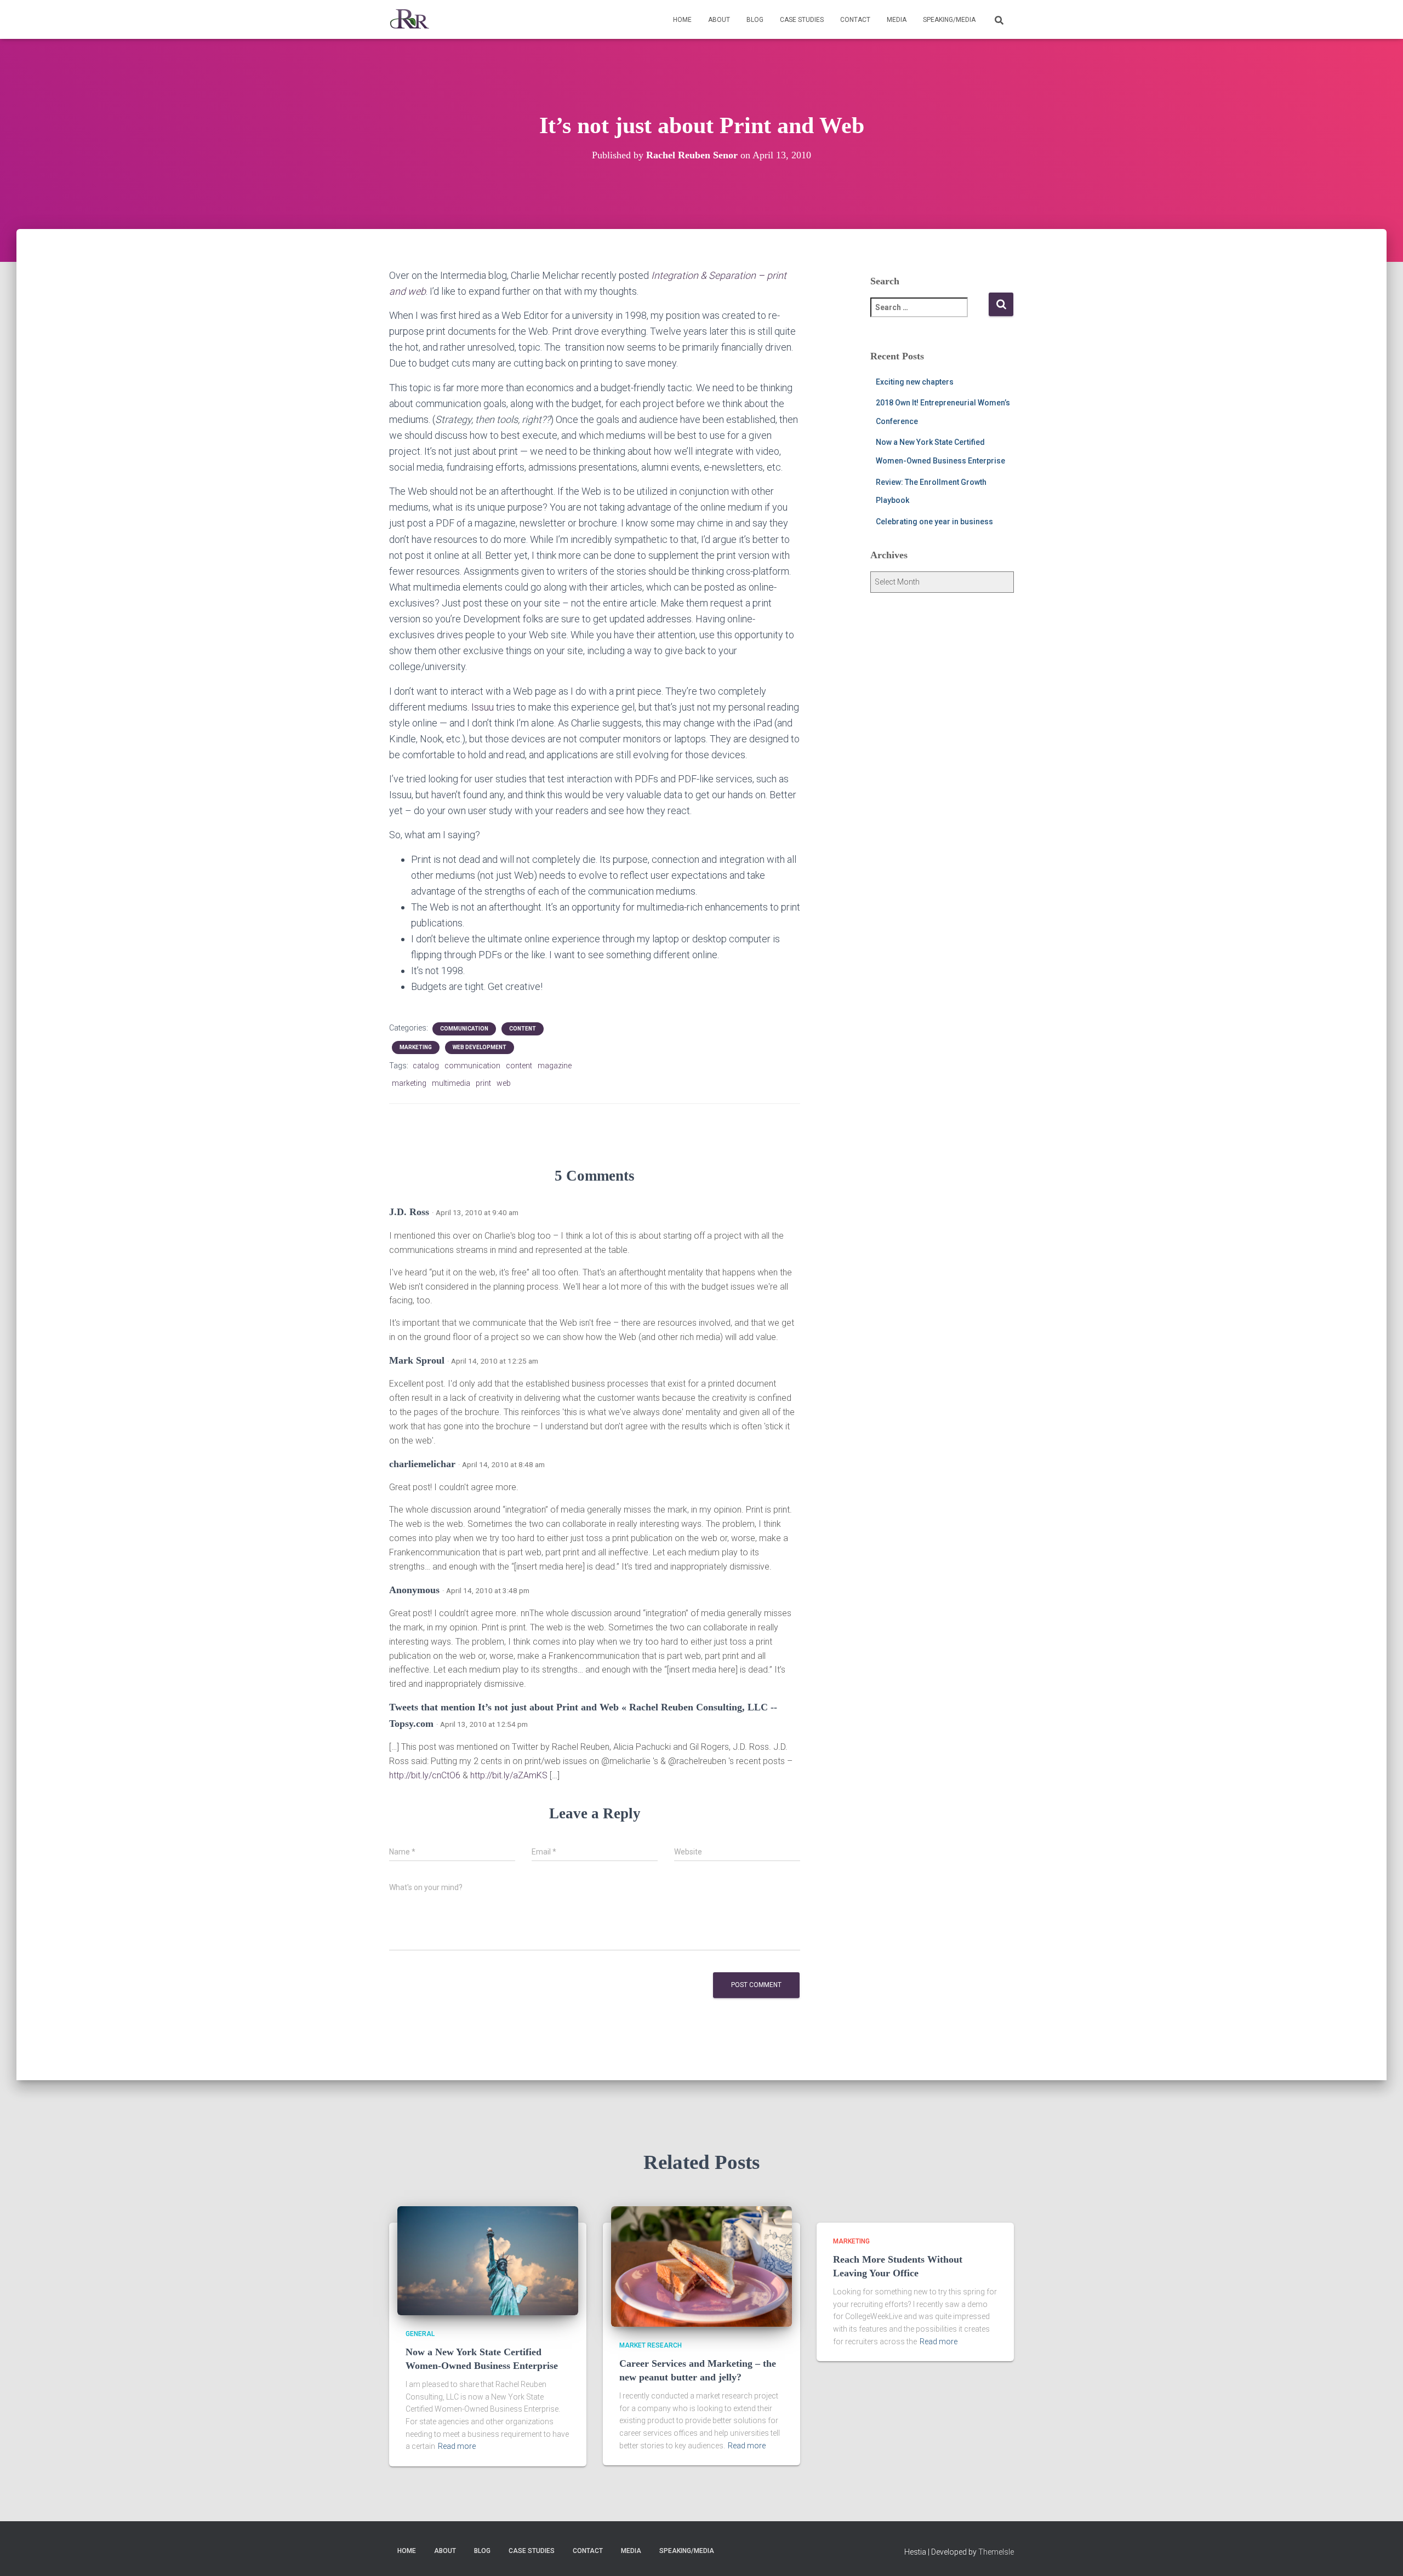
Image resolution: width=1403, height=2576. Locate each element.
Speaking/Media (949, 20)
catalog (426, 1066)
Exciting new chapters (915, 382)
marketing (416, 1047)
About (719, 20)
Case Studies (802, 20)
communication (464, 1029)
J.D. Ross (409, 1212)
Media (897, 20)
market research (651, 2345)
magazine (555, 1066)
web (504, 1083)
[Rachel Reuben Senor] (410, 20)
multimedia (451, 1083)
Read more (457, 2446)
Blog (755, 20)
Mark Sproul (417, 1360)
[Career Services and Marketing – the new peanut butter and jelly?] (701, 2266)
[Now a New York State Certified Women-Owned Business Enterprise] (488, 2260)
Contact (855, 20)
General (420, 2334)
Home (682, 20)
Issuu (483, 707)
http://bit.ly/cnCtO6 (425, 1775)
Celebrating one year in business (934, 522)
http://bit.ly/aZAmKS (509, 1775)
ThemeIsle (996, 2552)
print (483, 1083)
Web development (480, 1047)
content (523, 1029)
